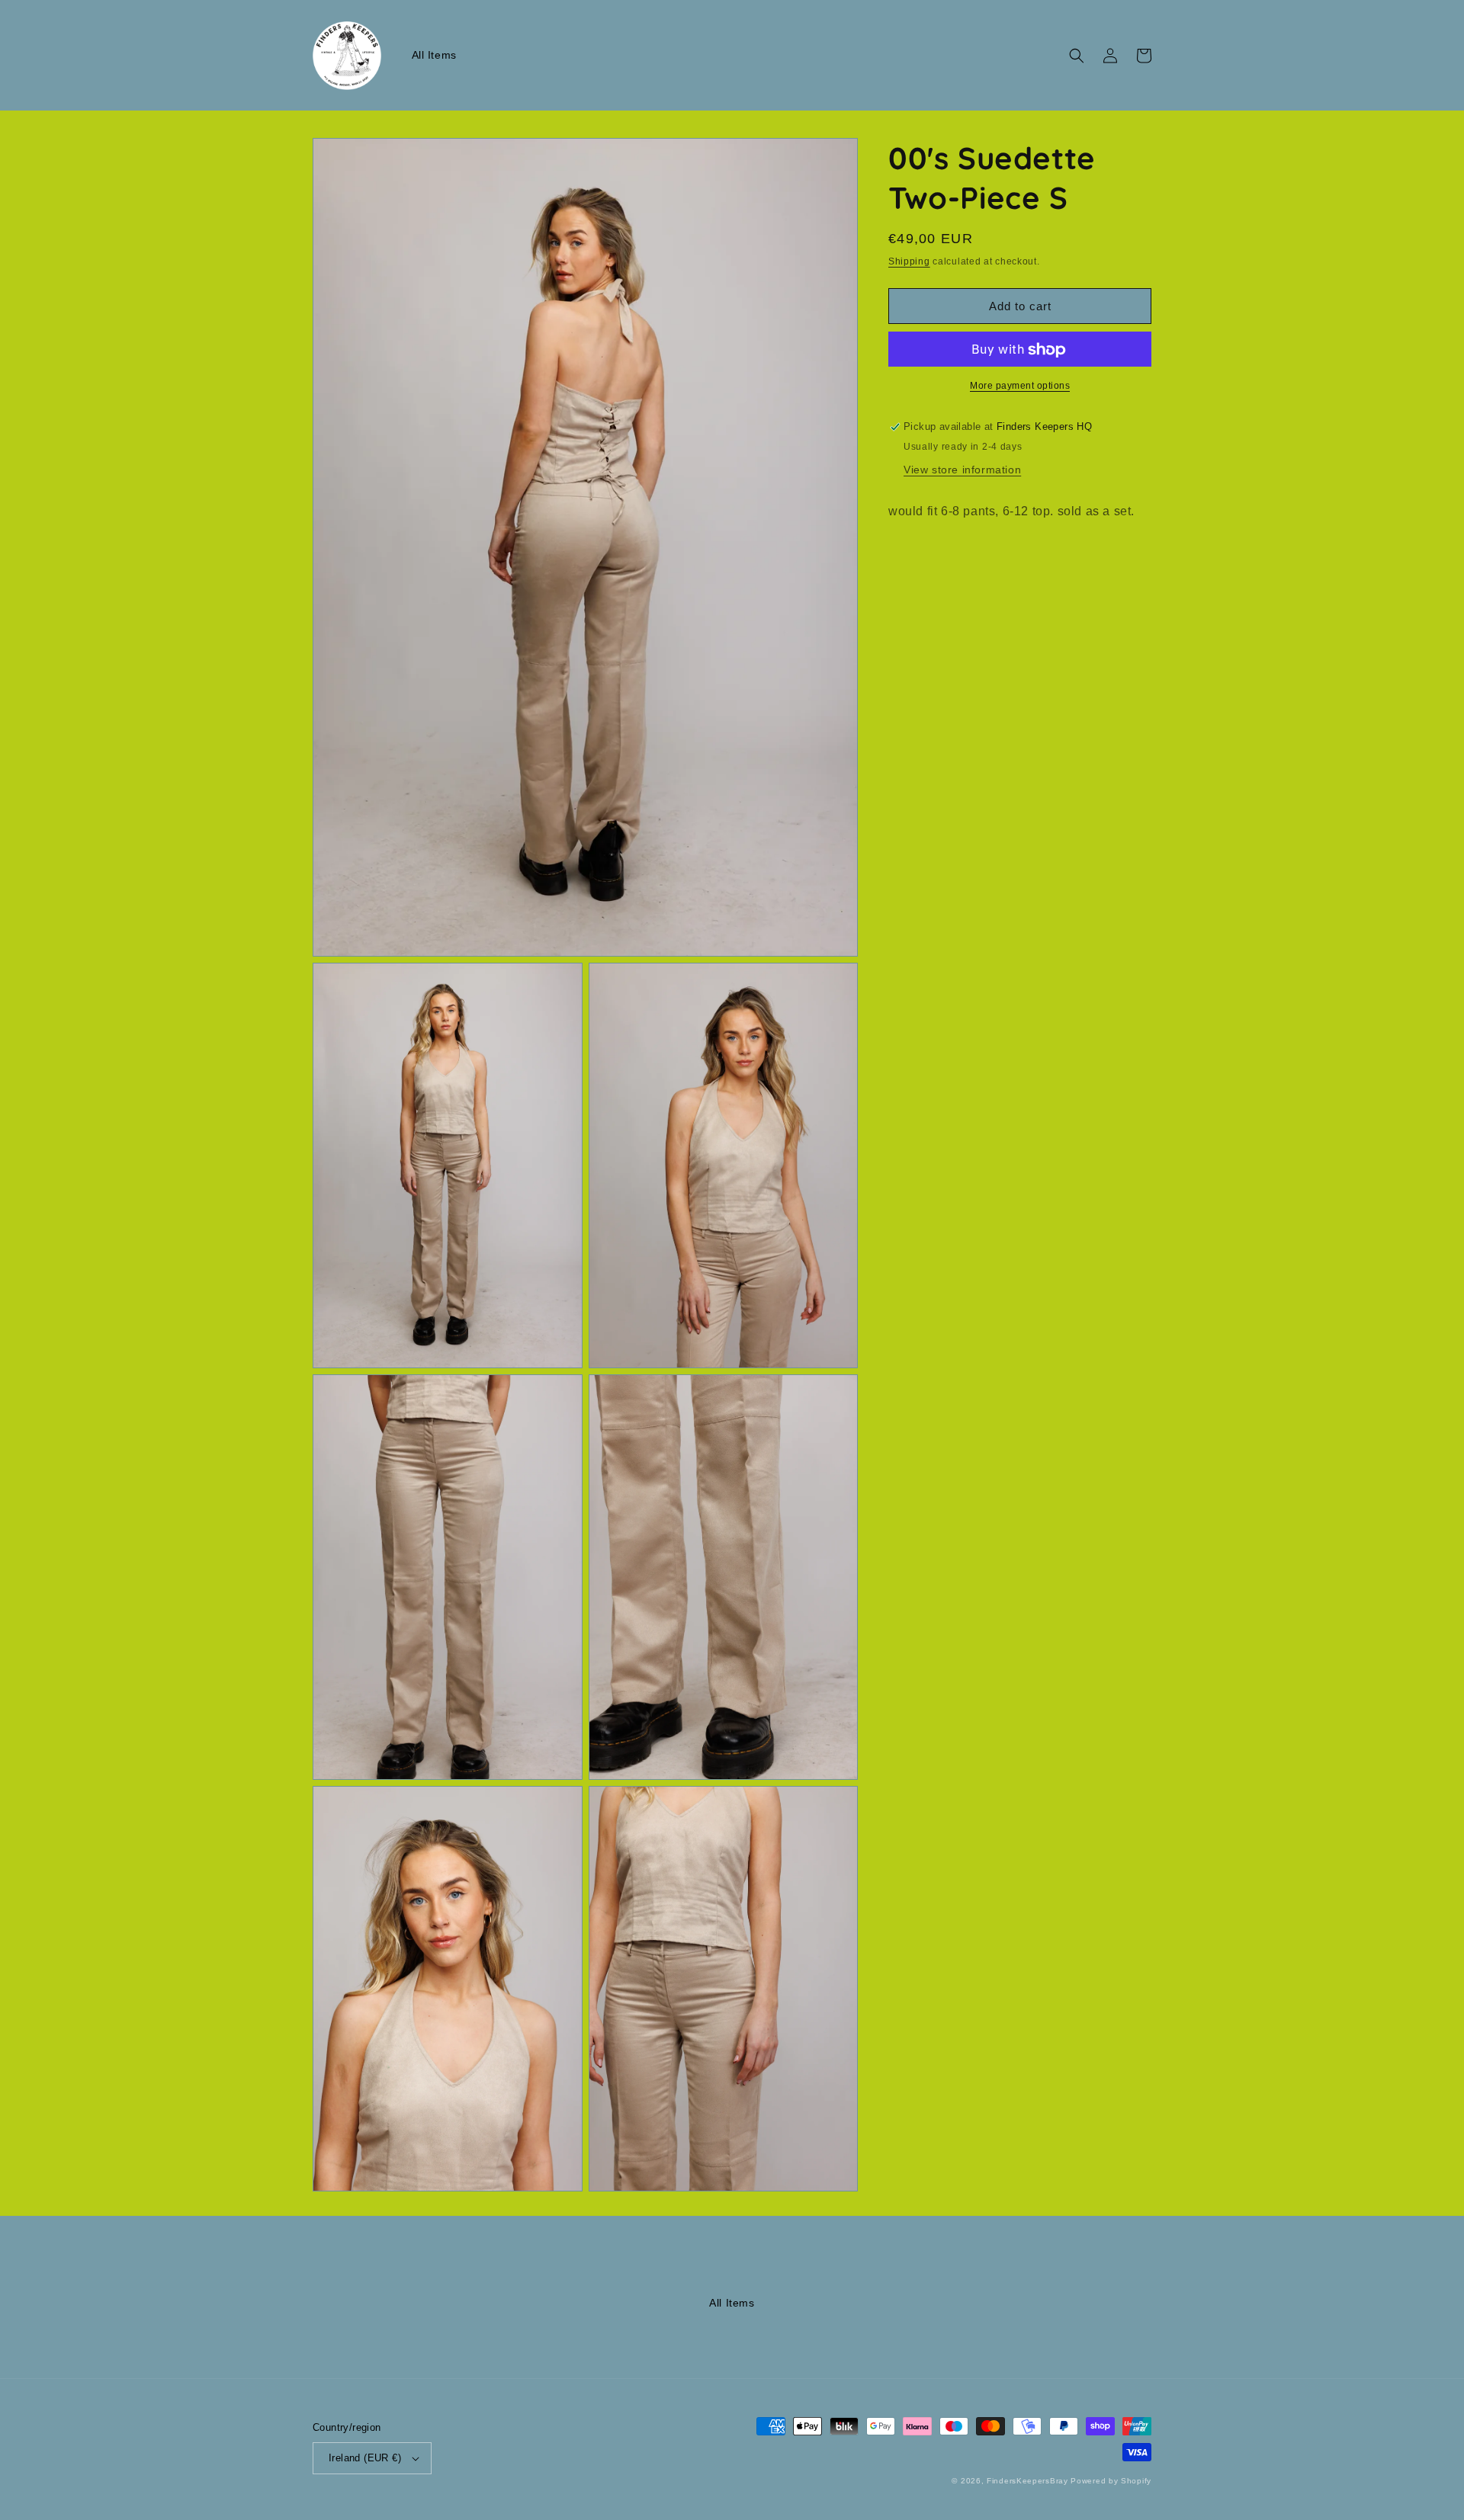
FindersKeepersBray (1027, 2481)
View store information (962, 470)
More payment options (1020, 386)
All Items (732, 2303)
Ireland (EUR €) (365, 2458)
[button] (1077, 56)
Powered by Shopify (1111, 2481)
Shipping (909, 261)
